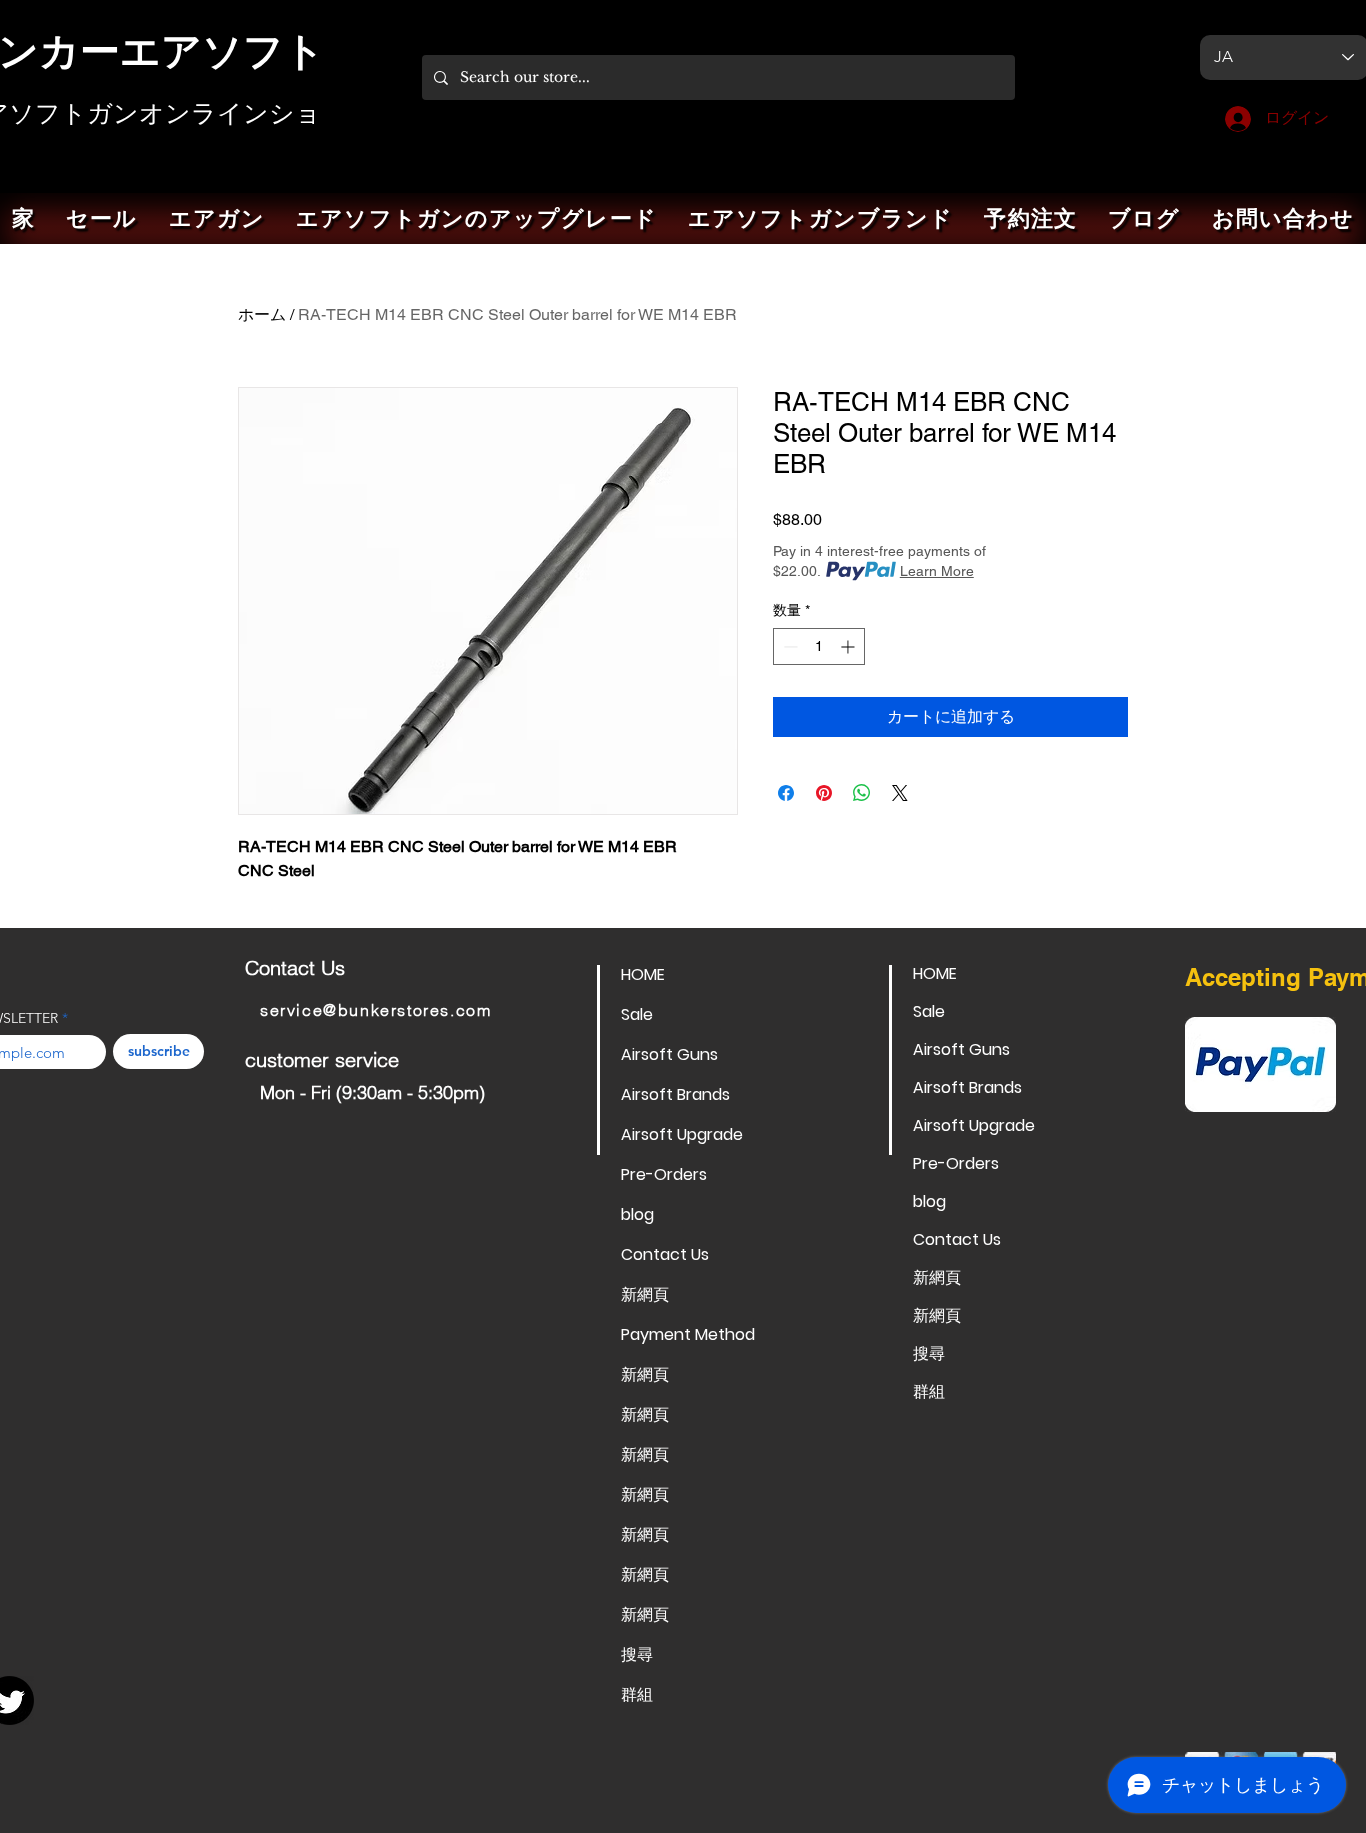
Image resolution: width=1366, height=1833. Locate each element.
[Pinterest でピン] (824, 793)
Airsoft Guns (669, 1054)
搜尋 (637, 1654)
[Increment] (849, 646)
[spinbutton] (819, 646)
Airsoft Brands (675, 1094)
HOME (643, 974)
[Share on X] (900, 793)
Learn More (937, 571)
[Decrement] (788, 646)
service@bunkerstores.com (375, 1010)
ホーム (262, 314)
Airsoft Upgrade (682, 1134)
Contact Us (665, 1254)
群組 (637, 1694)
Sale (637, 1014)
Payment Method (688, 1334)
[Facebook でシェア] (786, 793)
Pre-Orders (664, 1174)
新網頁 (645, 1294)
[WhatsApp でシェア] (862, 793)
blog (637, 1214)
